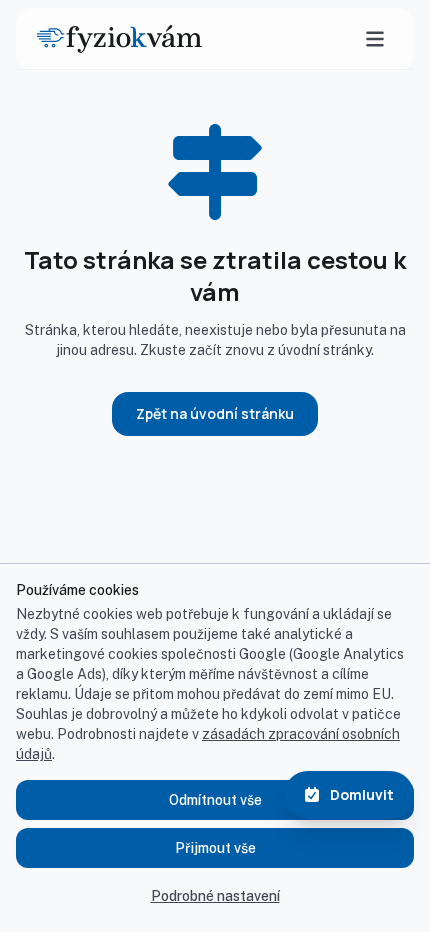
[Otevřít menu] (375, 39)
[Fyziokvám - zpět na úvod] (119, 39)
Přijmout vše (215, 848)
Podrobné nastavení (215, 896)
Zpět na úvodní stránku (215, 413)
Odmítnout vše (215, 800)
